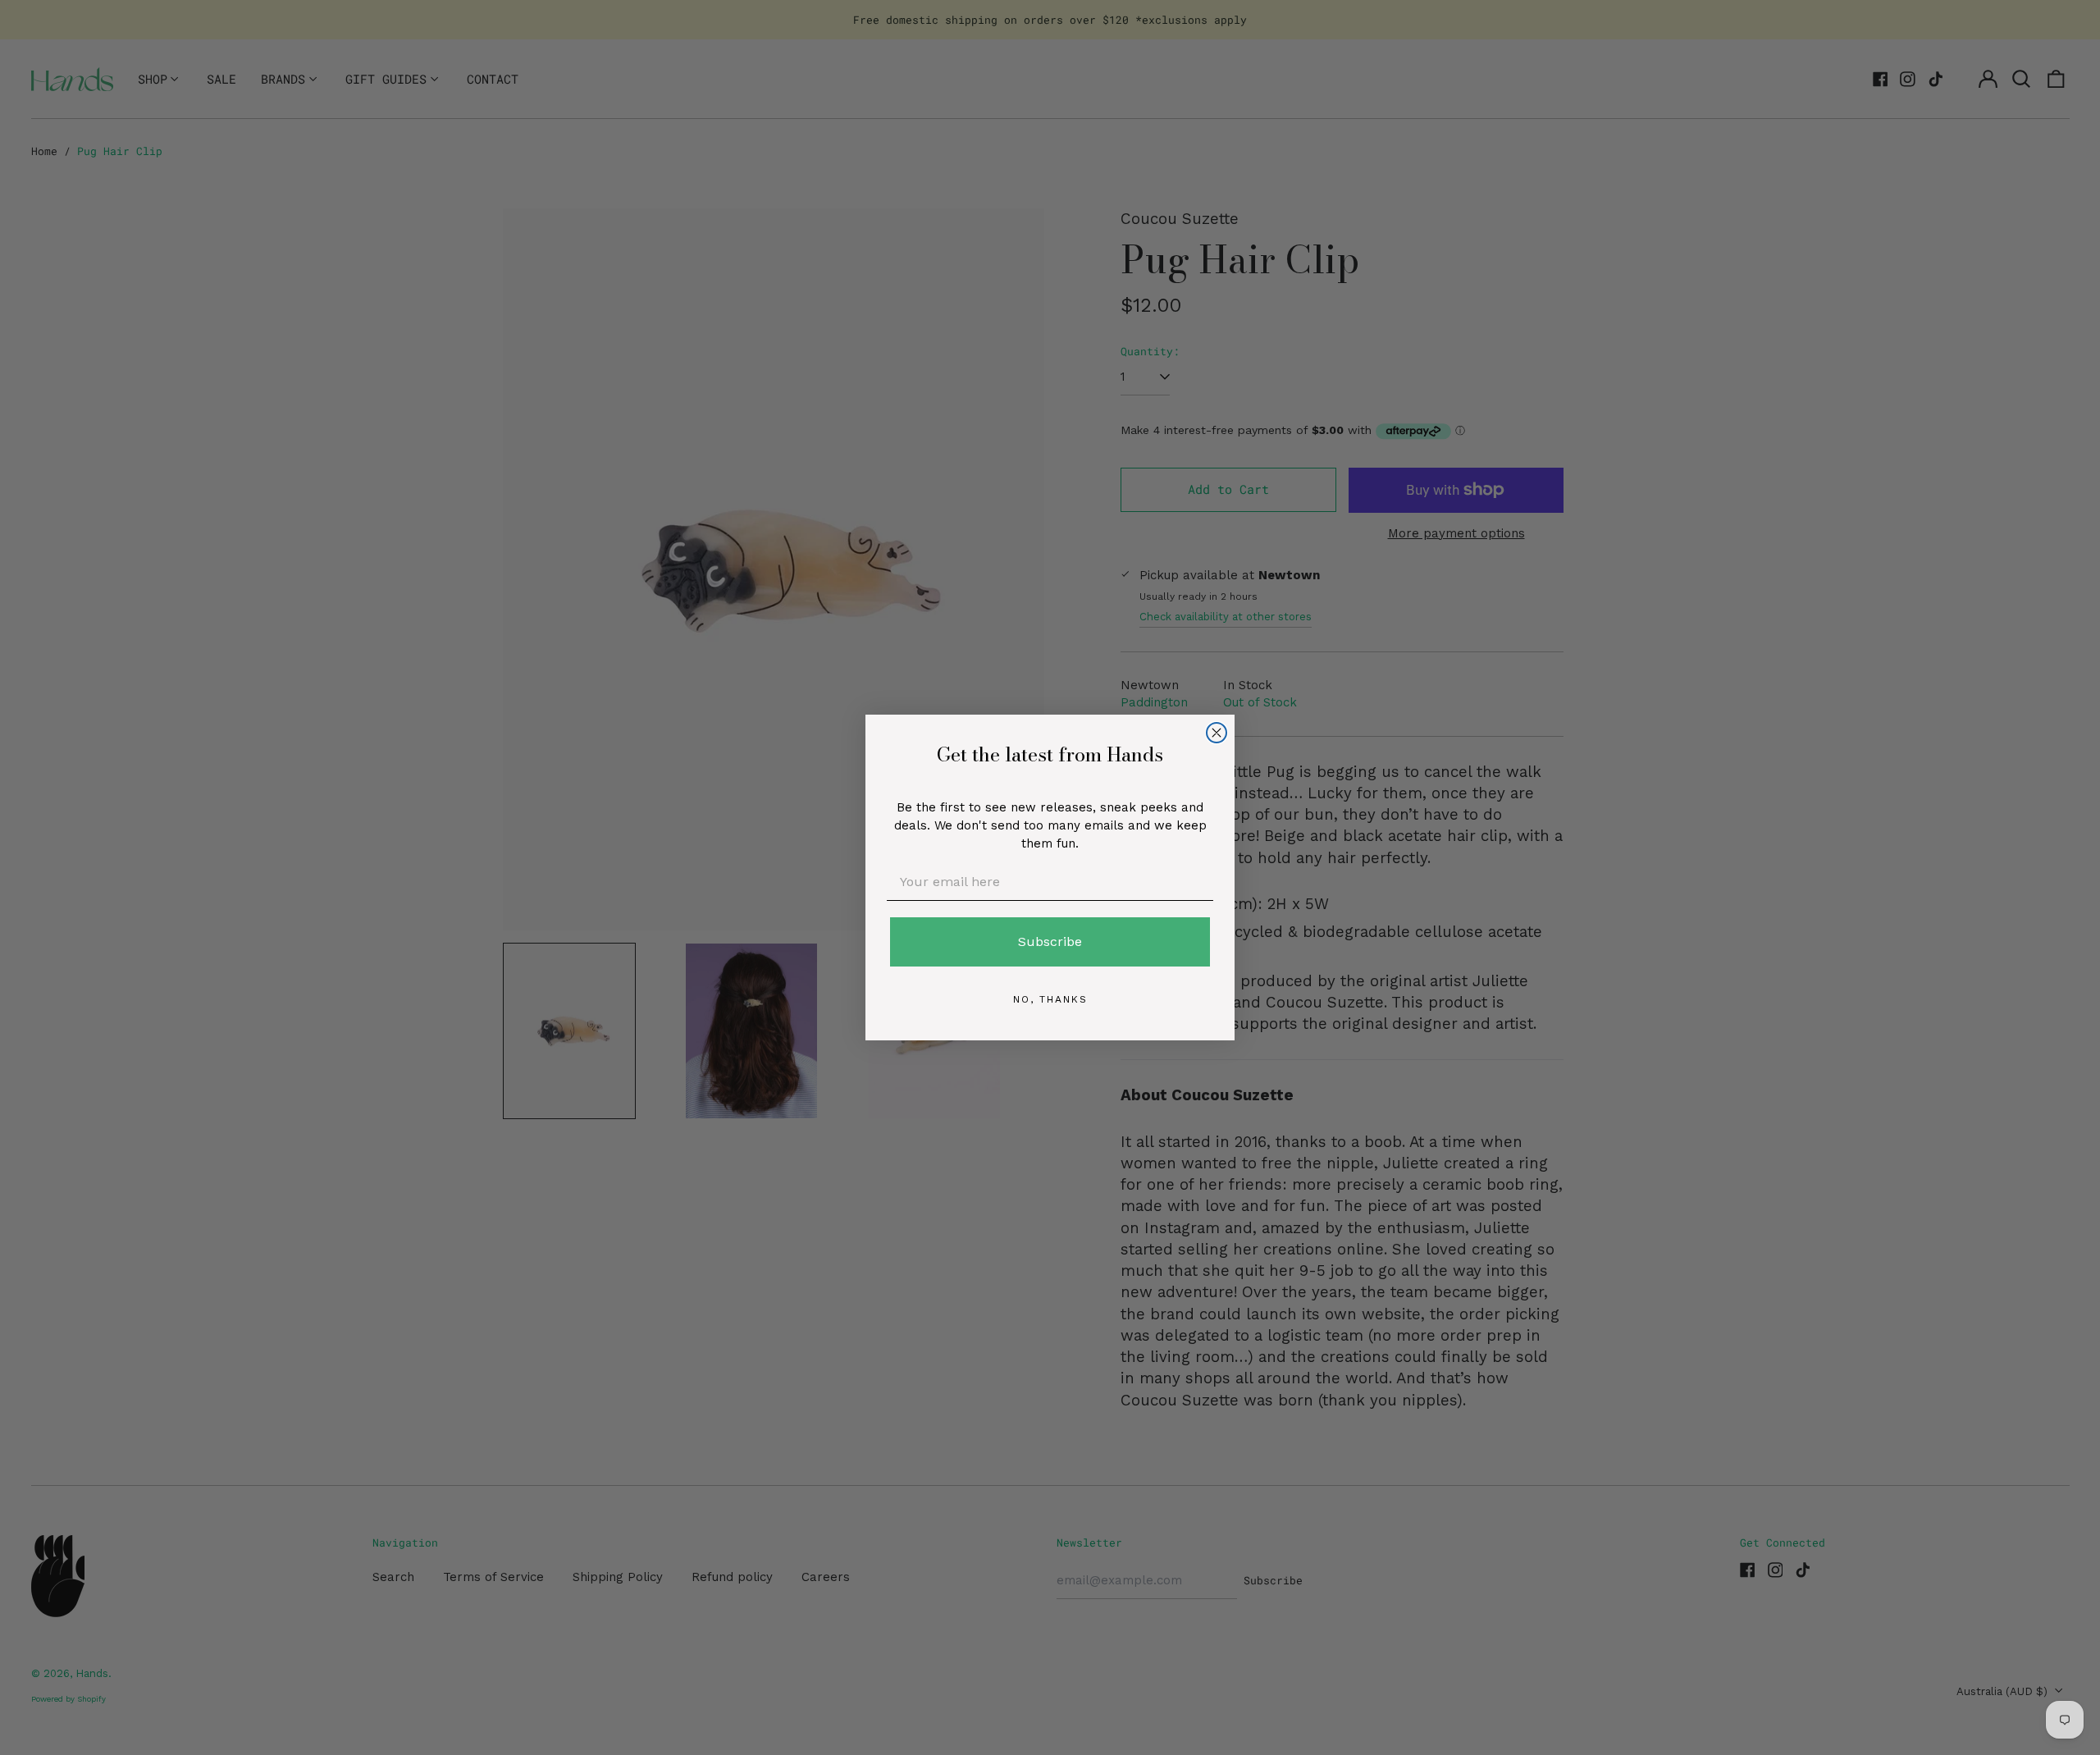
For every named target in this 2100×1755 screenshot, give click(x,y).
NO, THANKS (1050, 999)
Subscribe (1050, 941)
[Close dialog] (1217, 733)
